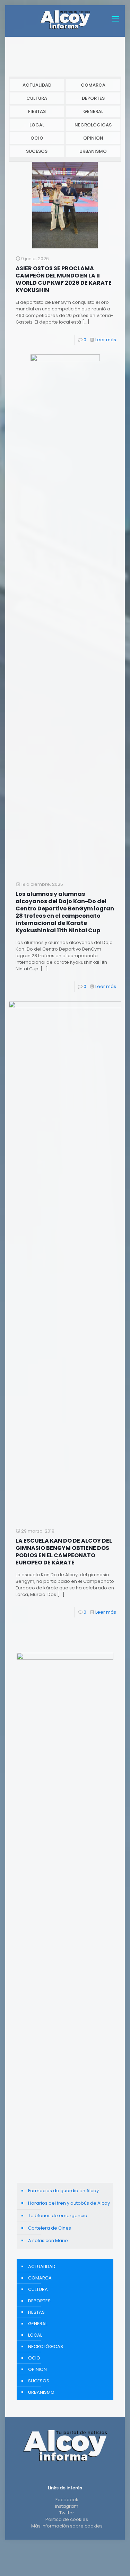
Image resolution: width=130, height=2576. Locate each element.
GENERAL (93, 111)
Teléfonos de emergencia (58, 2216)
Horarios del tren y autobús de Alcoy (69, 2203)
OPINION (93, 138)
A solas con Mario (48, 2240)
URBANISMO (93, 151)
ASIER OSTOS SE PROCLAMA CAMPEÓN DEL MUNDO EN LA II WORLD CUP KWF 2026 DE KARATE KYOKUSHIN (64, 279)
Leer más (106, 340)
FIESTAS (37, 111)
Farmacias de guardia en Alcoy (63, 2191)
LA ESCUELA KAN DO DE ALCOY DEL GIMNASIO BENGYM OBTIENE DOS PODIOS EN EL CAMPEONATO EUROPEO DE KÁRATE (64, 1552)
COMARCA (93, 85)
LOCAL (37, 125)
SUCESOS (37, 151)
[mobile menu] (115, 19)
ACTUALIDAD (37, 85)
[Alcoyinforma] (65, 19)
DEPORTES (93, 98)
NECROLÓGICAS (93, 125)
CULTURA (37, 98)
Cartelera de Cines (50, 2228)
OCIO (37, 138)
